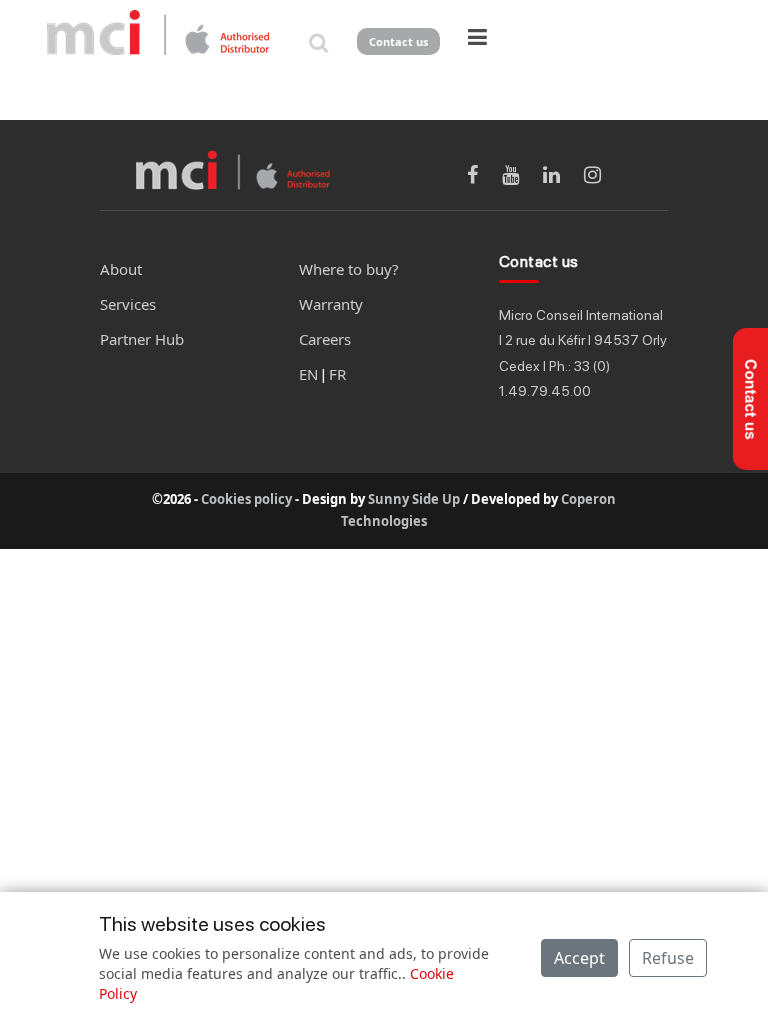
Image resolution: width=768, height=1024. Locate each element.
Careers (325, 339)
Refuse (668, 958)
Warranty (331, 304)
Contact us (398, 41)
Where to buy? (349, 269)
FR (337, 374)
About (121, 269)
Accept (579, 958)
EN (308, 374)
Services (128, 304)
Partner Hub (142, 339)
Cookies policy (246, 499)
